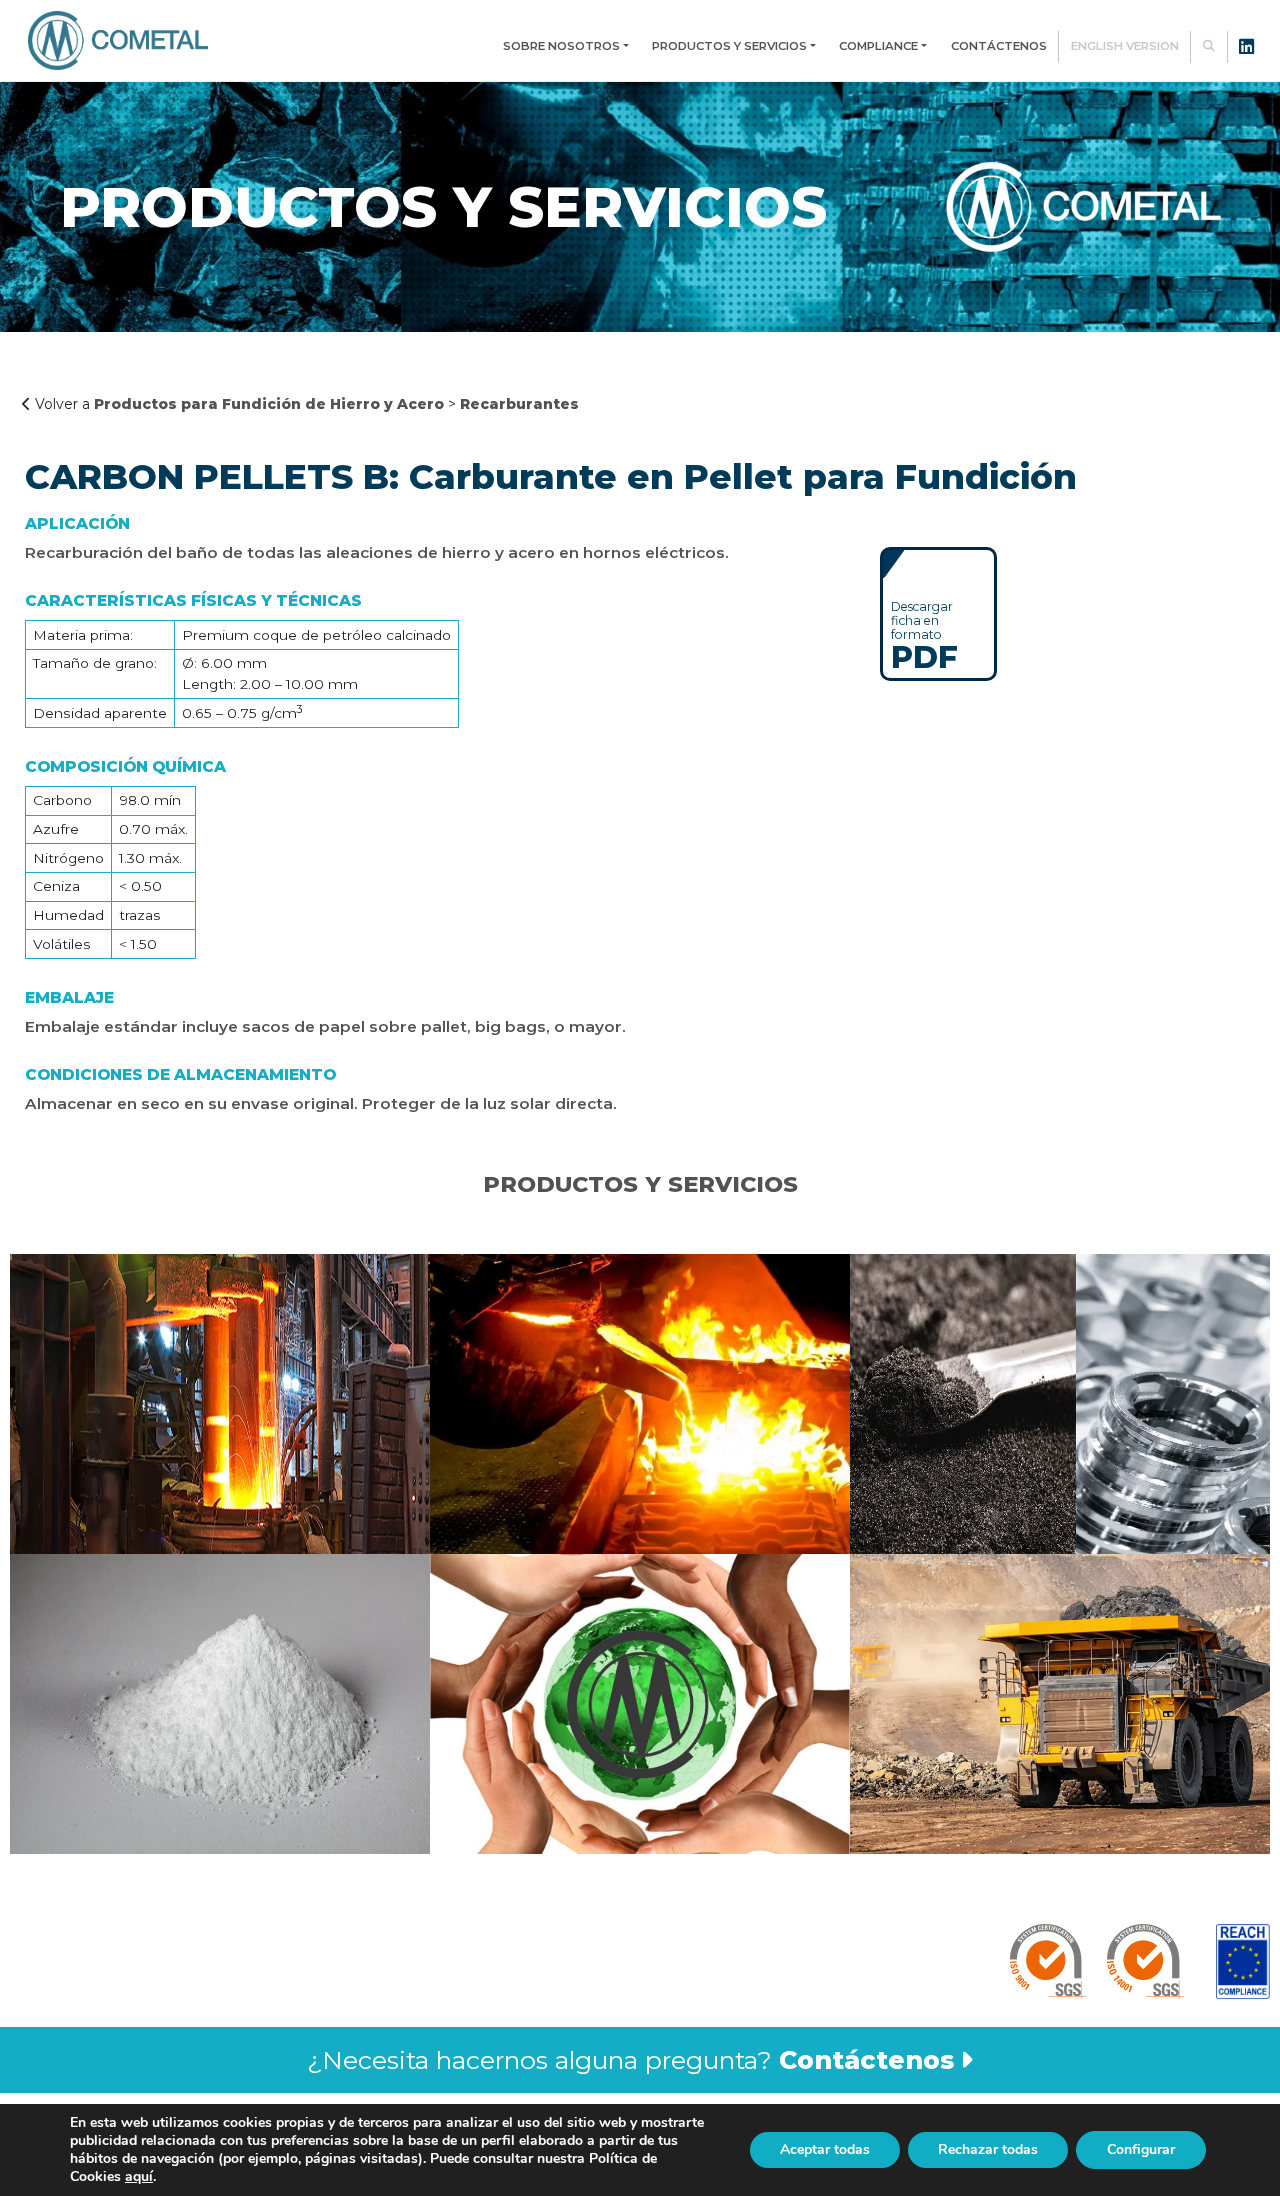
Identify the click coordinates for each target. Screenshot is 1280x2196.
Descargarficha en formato (924, 635)
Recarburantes (519, 404)
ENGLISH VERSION (1125, 46)
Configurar (1141, 2149)
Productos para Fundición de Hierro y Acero (269, 404)
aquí (139, 2176)
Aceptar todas (825, 2149)
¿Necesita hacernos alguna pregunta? (630, 2060)
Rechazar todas (988, 2149)
